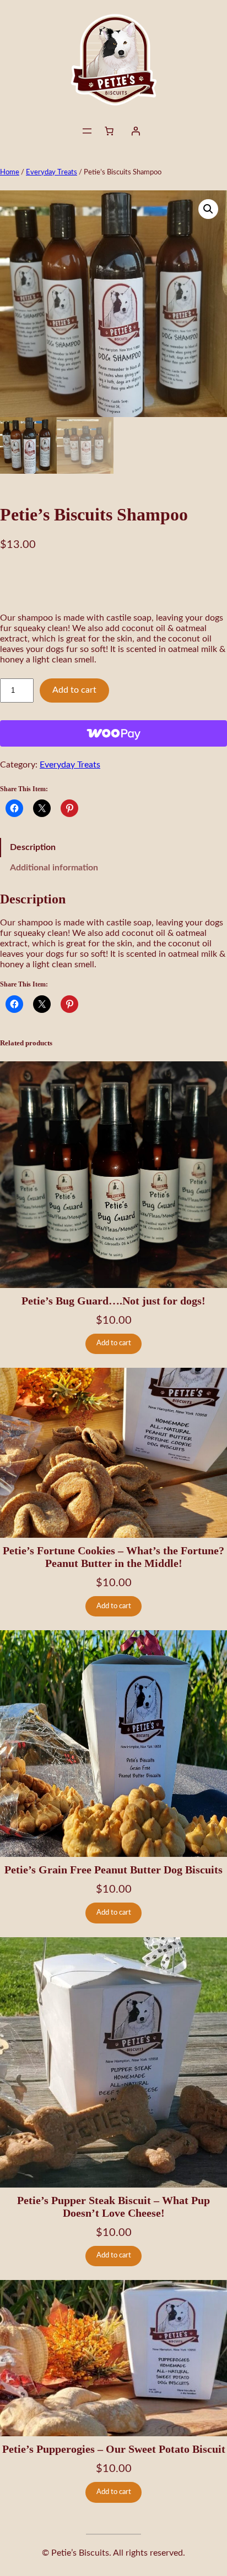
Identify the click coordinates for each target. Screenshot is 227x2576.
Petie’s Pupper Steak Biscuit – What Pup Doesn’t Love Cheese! (113, 2207)
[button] (208, 209)
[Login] (136, 131)
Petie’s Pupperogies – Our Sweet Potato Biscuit (114, 2449)
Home (10, 172)
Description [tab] (33, 847)
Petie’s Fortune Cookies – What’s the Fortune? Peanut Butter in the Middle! (113, 1557)
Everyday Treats (52, 172)
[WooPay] (113, 733)
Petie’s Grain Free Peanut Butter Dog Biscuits (113, 1870)
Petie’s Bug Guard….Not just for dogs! (113, 1301)
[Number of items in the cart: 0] (109, 131)
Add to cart (74, 690)
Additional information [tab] (54, 868)
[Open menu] (87, 131)
